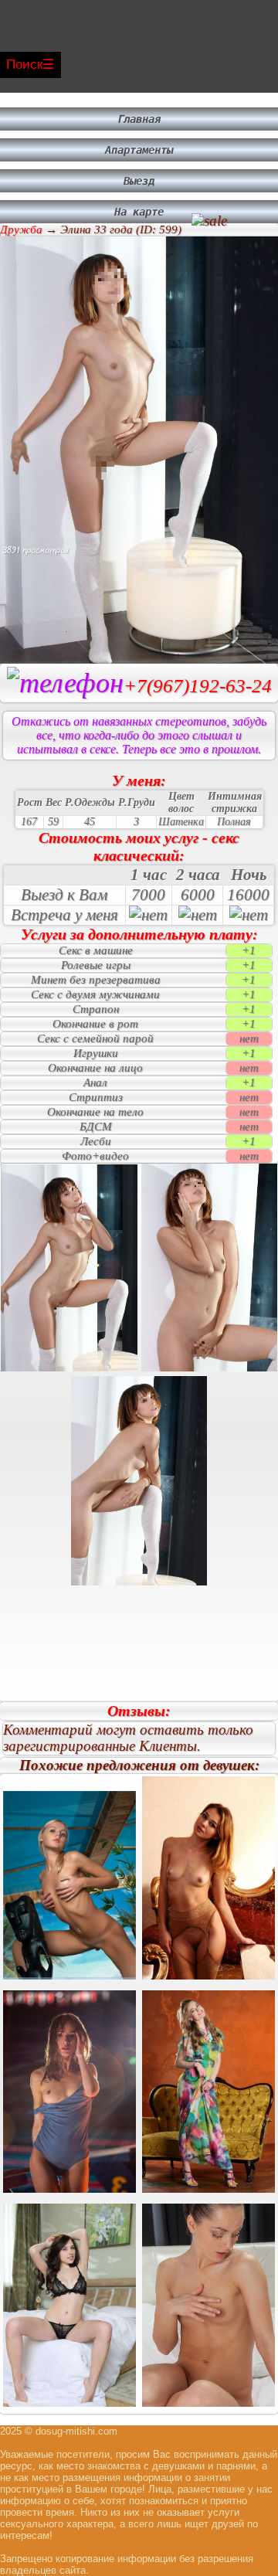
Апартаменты (139, 150)
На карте (139, 212)
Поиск (24, 65)
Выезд (139, 181)
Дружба (21, 229)
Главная (139, 119)
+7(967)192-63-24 (198, 686)
